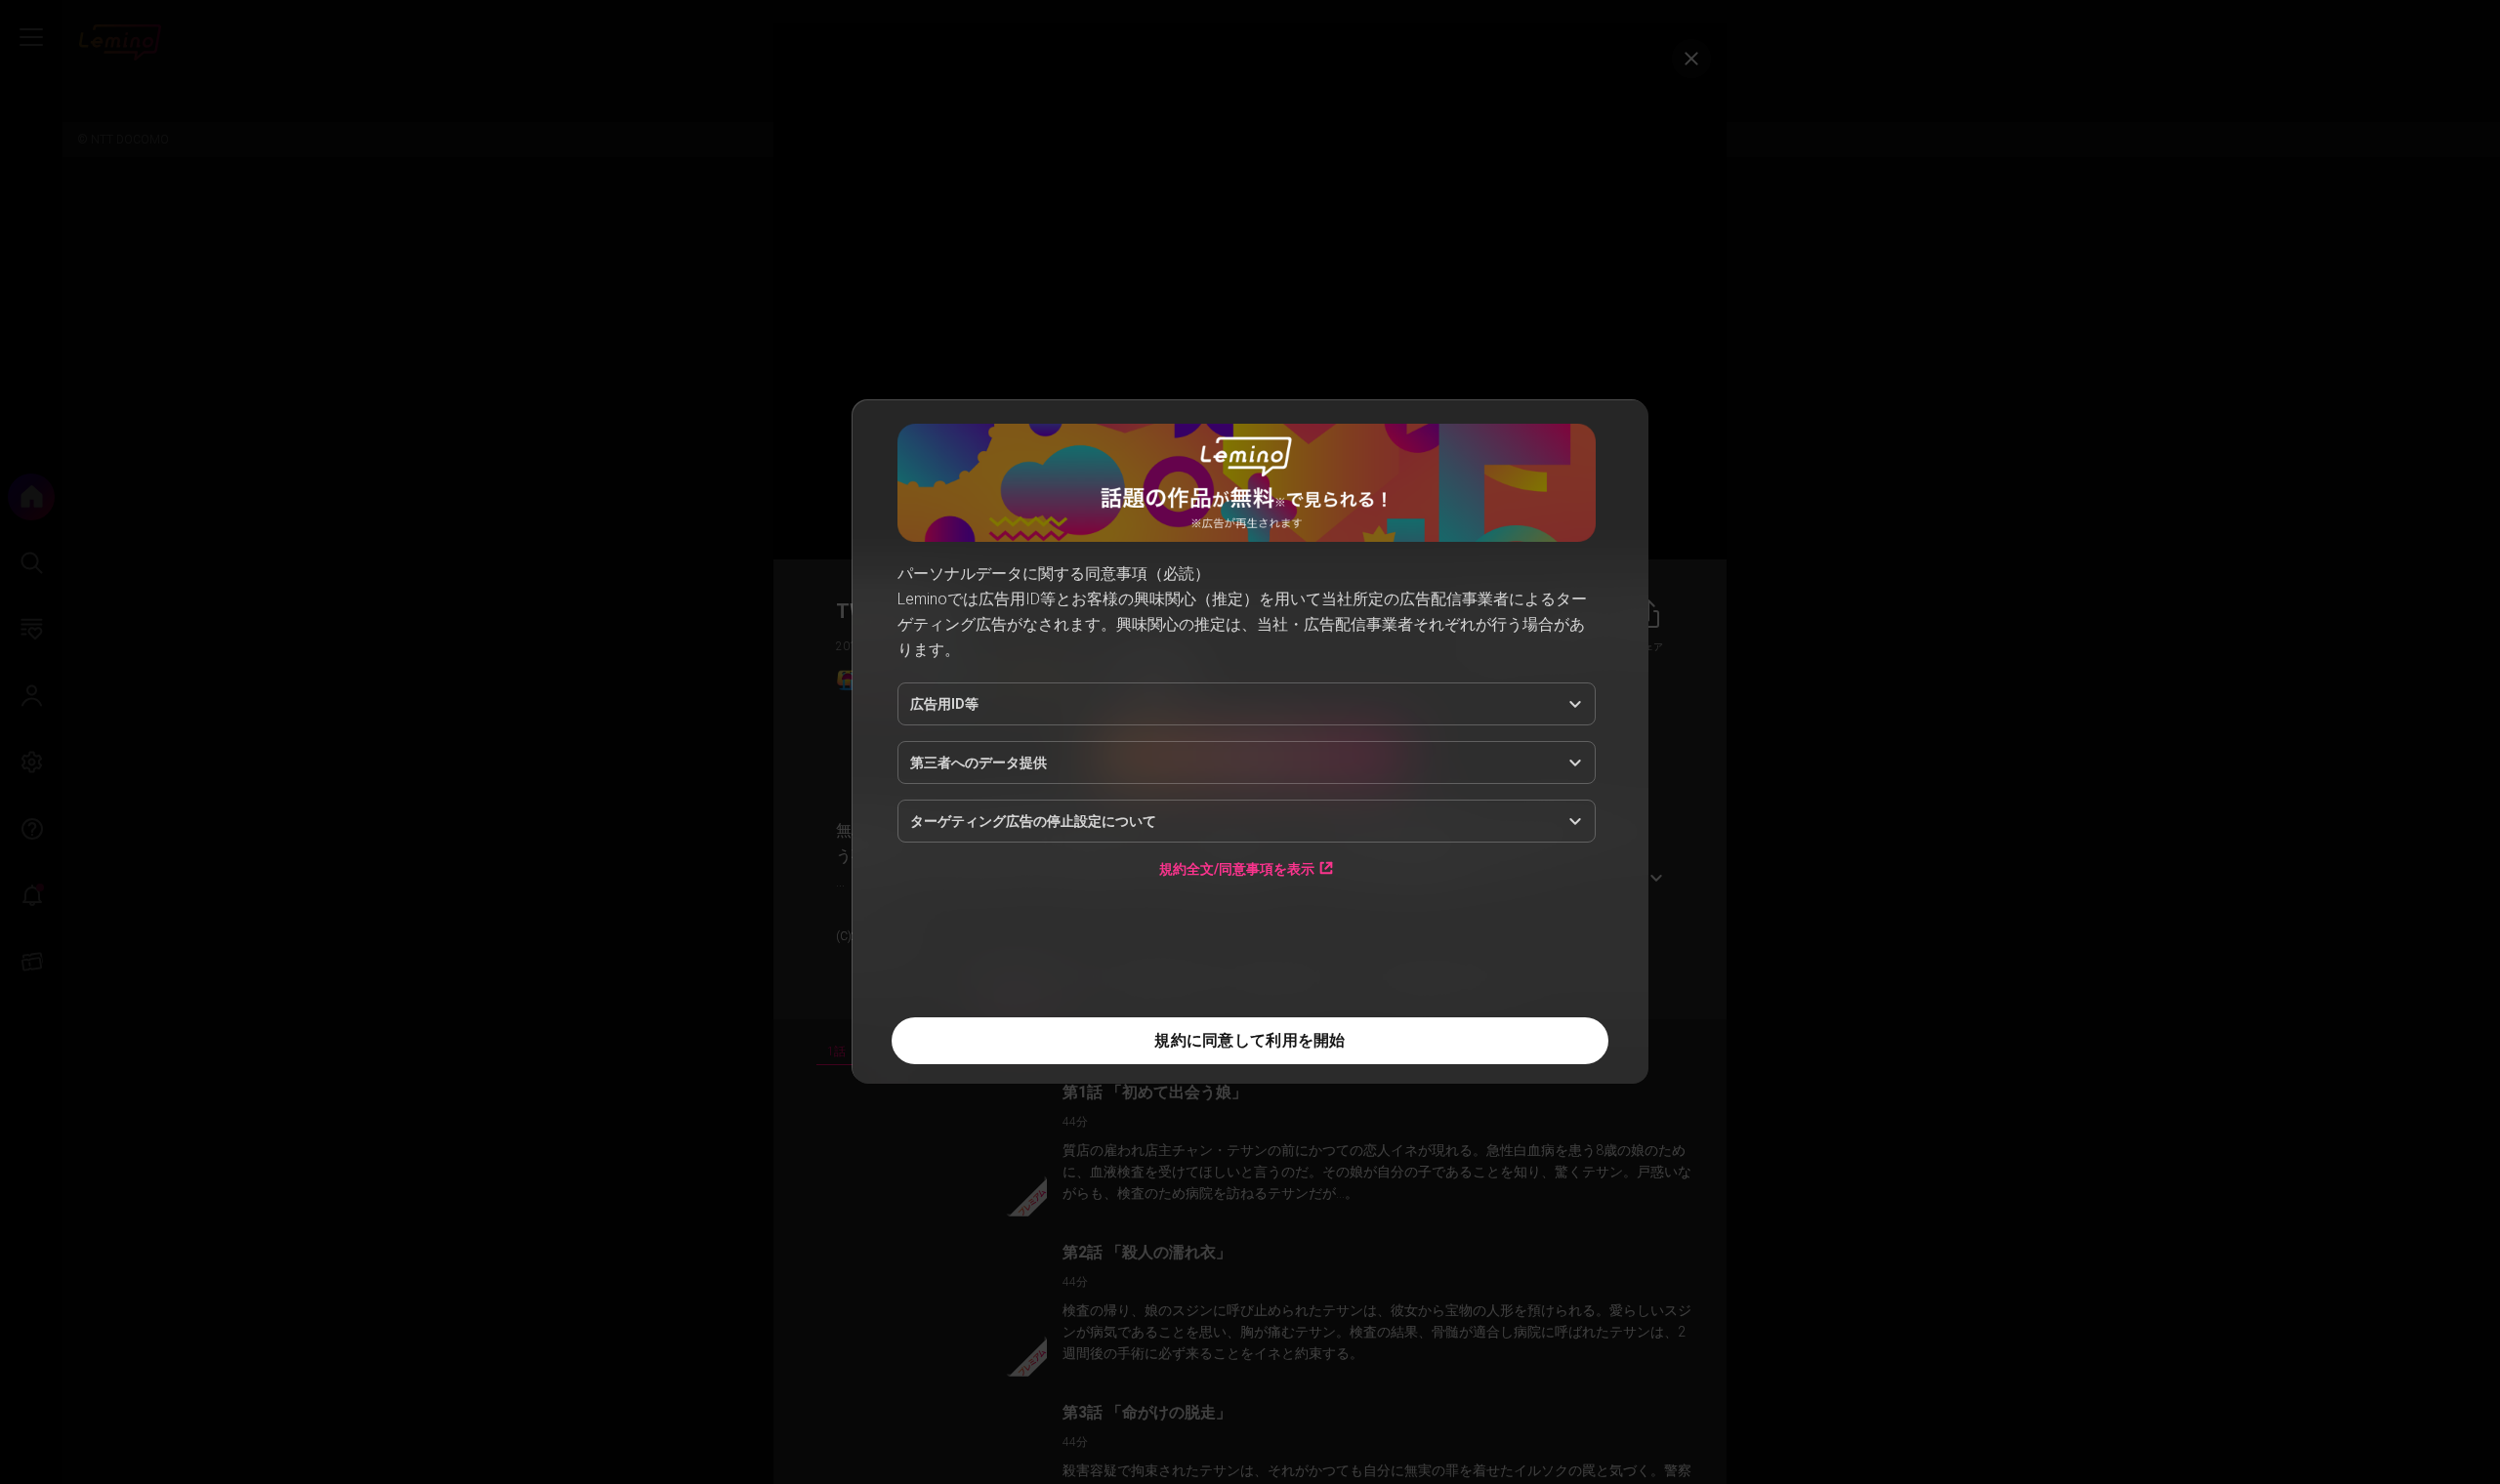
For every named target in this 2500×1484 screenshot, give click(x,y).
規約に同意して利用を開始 (1250, 1040)
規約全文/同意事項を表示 (1237, 868)
